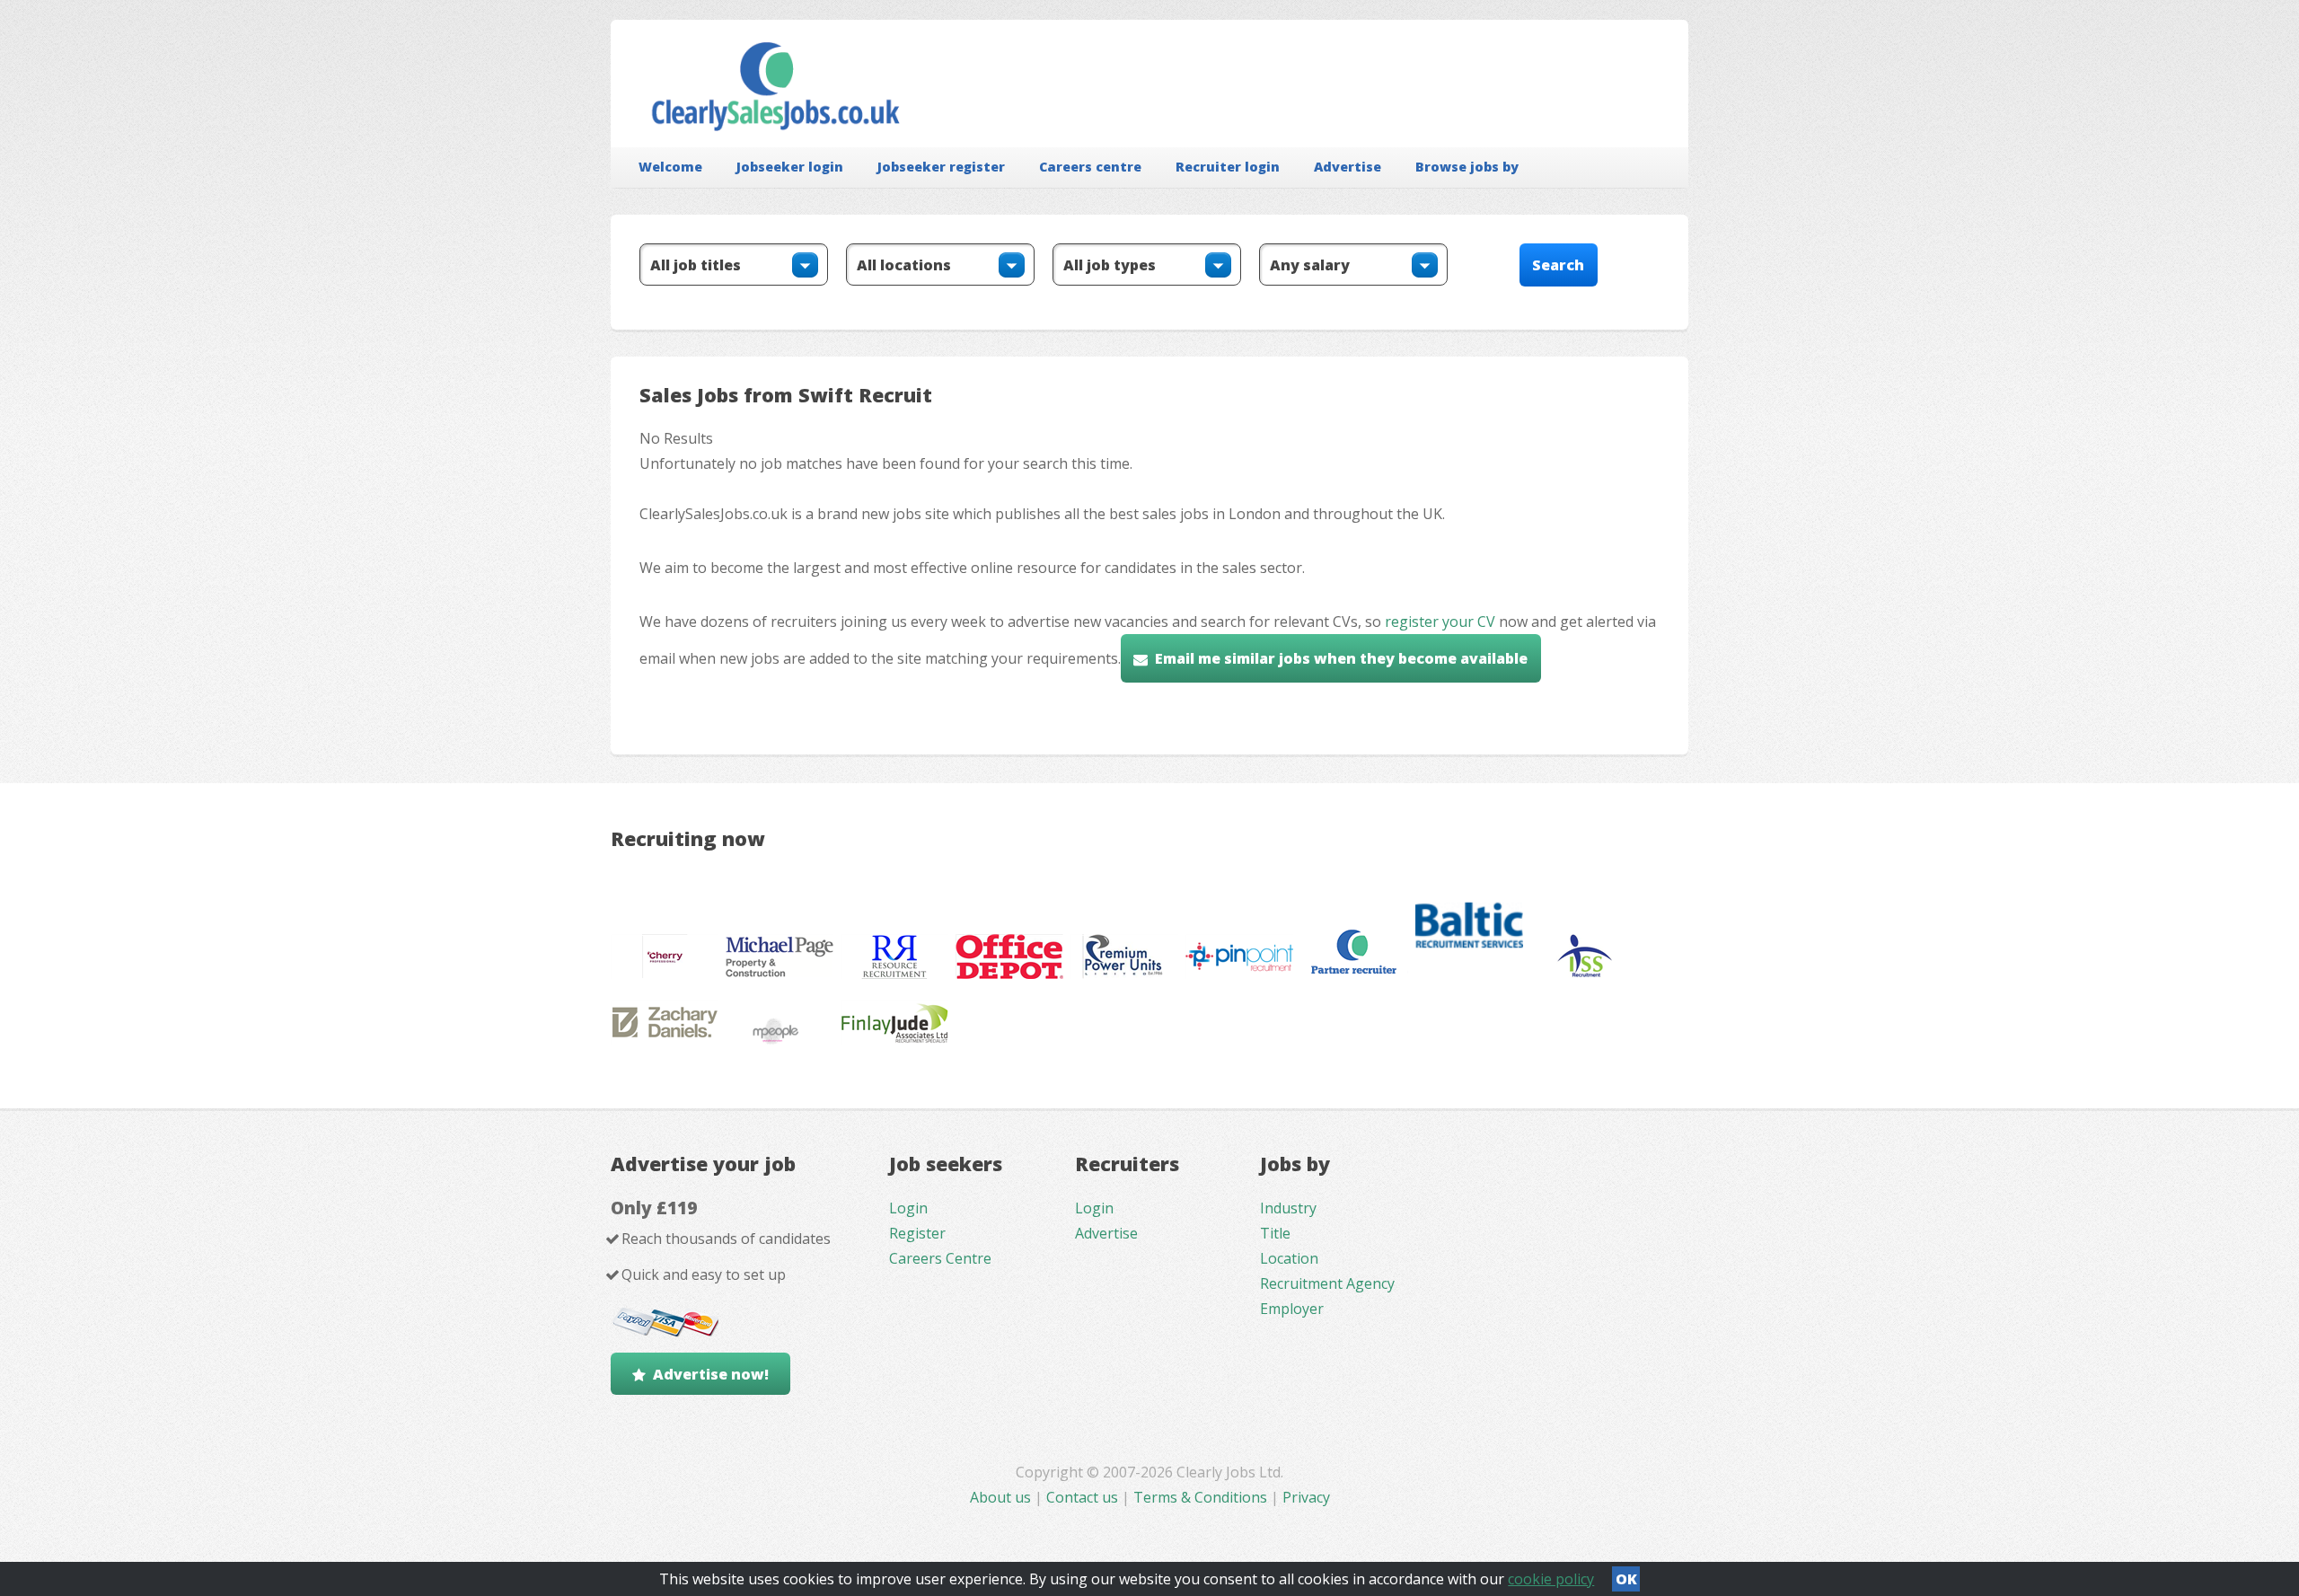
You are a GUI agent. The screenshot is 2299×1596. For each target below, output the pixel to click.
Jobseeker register (941, 167)
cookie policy (1551, 1579)
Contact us (1084, 1497)
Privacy (1306, 1497)
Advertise (1348, 167)
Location (1289, 1258)
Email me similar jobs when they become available (1341, 658)
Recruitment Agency (1327, 1283)
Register (917, 1233)
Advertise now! (711, 1374)
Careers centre (1090, 167)
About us (1002, 1497)
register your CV (1440, 622)
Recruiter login (1228, 167)
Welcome (670, 167)
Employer (1292, 1309)
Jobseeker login (790, 167)
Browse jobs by (1467, 167)
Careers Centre (940, 1258)
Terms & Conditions (1200, 1497)
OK (1626, 1579)
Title (1275, 1233)
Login (908, 1208)
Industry (1288, 1208)
